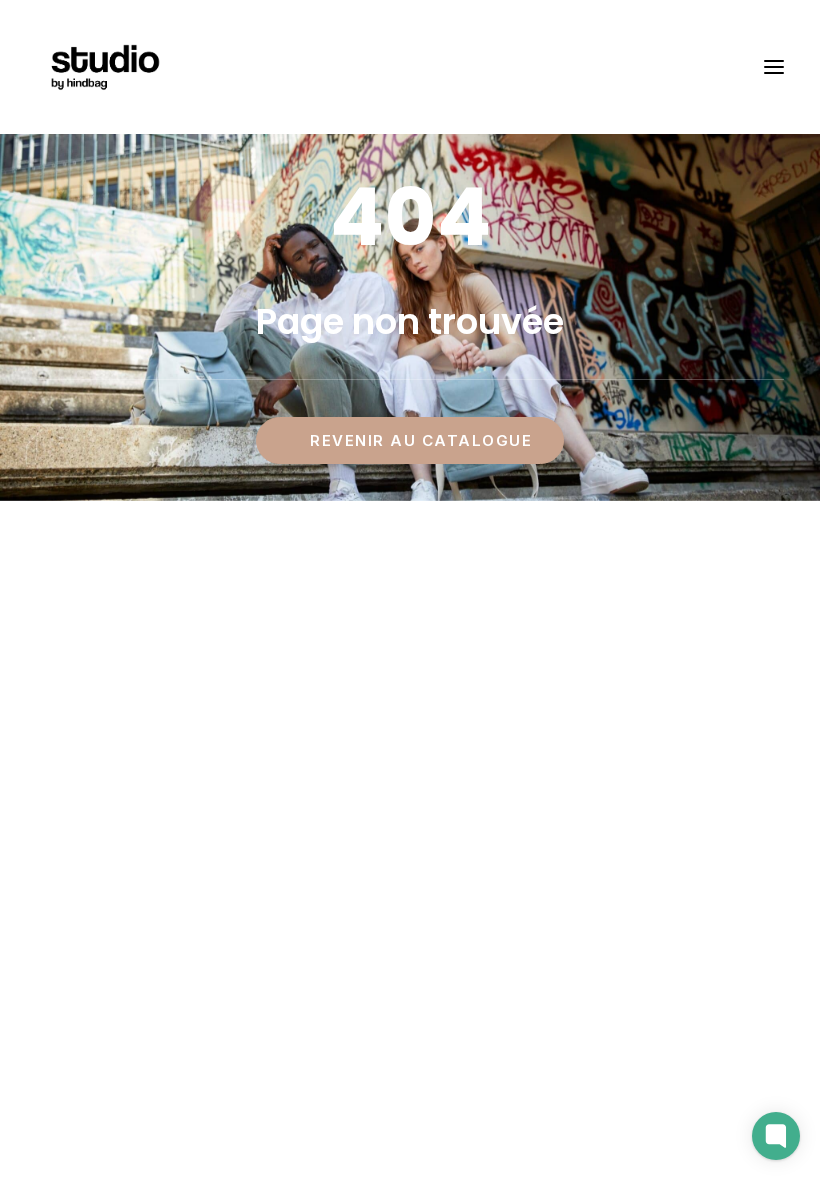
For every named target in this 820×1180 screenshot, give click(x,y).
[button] (774, 67)
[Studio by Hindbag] (104, 67)
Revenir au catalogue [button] (421, 440)
